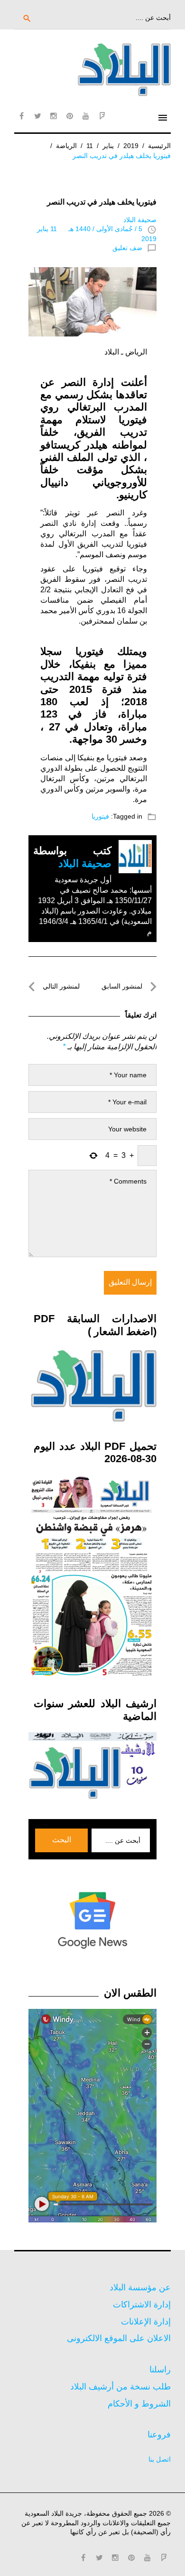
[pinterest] (70, 116)
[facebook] (21, 116)
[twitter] (37, 116)
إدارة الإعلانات (146, 2322)
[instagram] (54, 116)
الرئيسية (159, 146)
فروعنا (159, 2435)
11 (90, 146)
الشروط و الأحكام (139, 2404)
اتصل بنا (160, 2459)
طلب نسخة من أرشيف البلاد (120, 2387)
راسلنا (160, 2370)
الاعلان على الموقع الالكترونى (119, 2338)
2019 (131, 146)
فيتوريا (100, 816)
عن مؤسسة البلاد (140, 2287)
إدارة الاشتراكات (142, 2305)
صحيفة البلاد (140, 220)
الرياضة (66, 146)
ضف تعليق (127, 248)
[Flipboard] (102, 116)
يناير (108, 146)
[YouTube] (86, 116)
